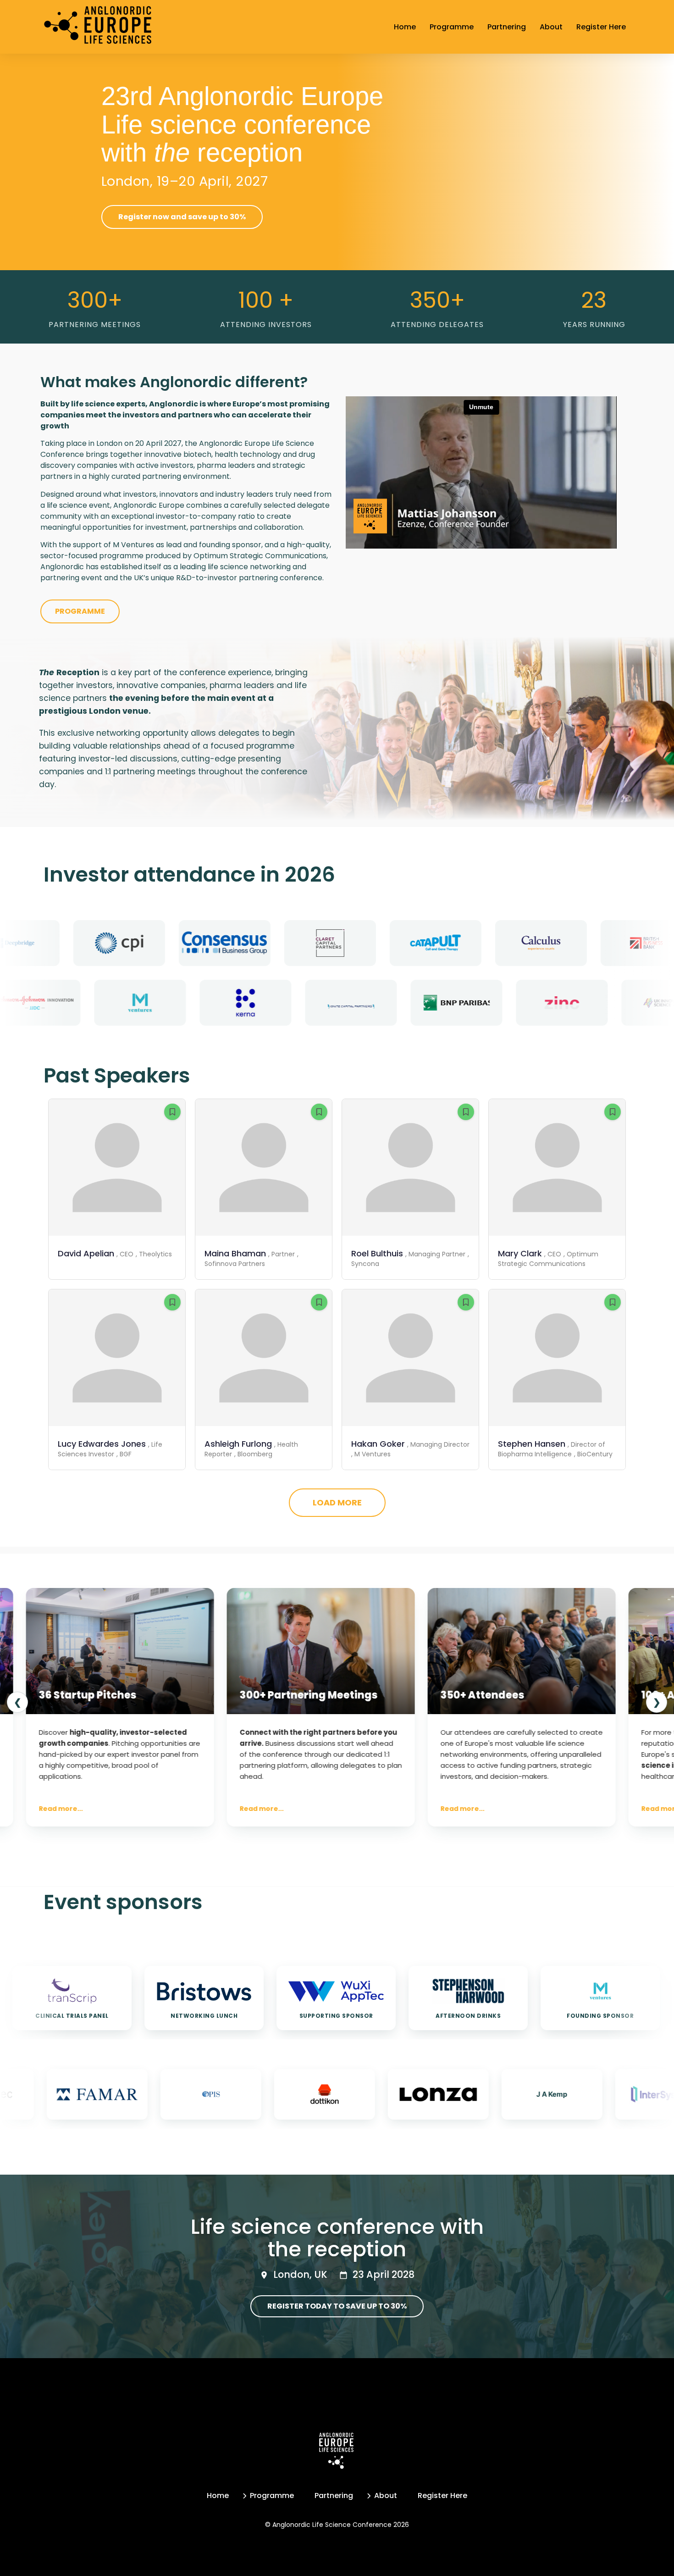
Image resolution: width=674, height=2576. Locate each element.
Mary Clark (520, 1253)
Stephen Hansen (532, 1444)
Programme (452, 27)
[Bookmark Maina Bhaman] (319, 1112)
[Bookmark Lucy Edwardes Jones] (172, 1302)
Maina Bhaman (235, 1253)
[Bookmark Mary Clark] (613, 1112)
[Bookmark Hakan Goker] (466, 1302)
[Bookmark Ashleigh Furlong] (319, 1302)
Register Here (601, 27)
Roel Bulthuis (377, 1253)
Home (405, 27)
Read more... (106, 1809)
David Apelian (86, 1253)
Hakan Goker (378, 1444)
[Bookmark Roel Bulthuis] (466, 1112)
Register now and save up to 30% (182, 217)
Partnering (507, 27)
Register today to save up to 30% (337, 2306)
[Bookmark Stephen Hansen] (613, 1302)
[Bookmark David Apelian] (172, 1112)
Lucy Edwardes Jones (102, 1444)
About (551, 27)
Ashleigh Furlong (238, 1444)
